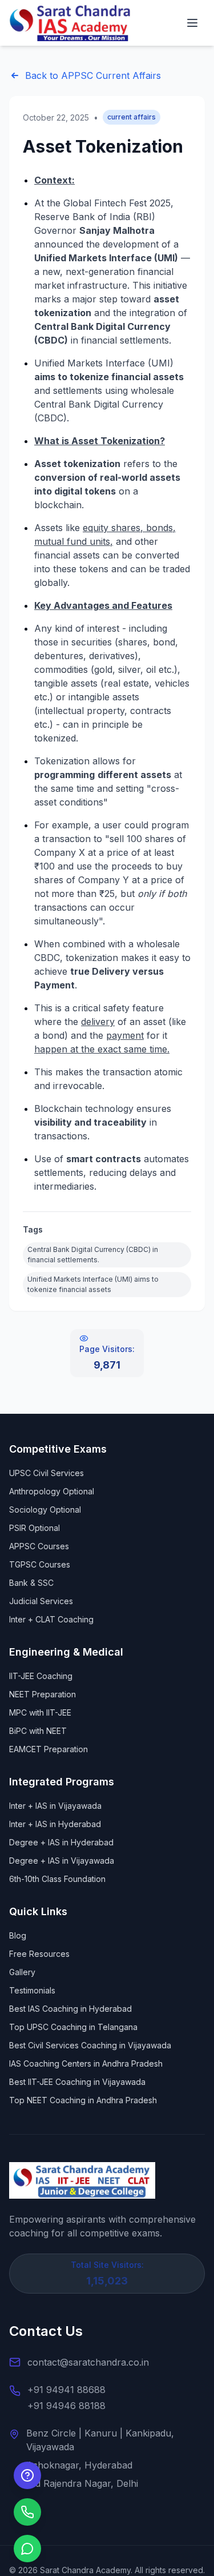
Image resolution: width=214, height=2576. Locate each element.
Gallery (22, 1972)
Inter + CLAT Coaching (51, 1619)
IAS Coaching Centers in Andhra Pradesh (86, 2063)
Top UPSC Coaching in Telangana (73, 2027)
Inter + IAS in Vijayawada (55, 1806)
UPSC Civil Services (47, 1473)
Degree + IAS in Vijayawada (62, 1861)
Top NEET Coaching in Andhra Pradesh (83, 2100)
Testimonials (32, 1990)
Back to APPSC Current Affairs (93, 75)
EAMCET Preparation (49, 1749)
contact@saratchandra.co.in (88, 2362)
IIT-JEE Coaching (41, 1676)
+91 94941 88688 (66, 2390)
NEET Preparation (43, 1694)
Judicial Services (41, 1601)
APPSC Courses (39, 1546)
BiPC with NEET (38, 1731)
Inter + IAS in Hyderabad (55, 1824)
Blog (18, 1935)
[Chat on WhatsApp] (27, 2549)
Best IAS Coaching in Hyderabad (70, 2009)
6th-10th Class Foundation (57, 1879)
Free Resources (39, 1954)
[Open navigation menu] (192, 23)
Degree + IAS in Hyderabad (61, 1842)
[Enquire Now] (27, 2475)
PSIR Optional (35, 1528)
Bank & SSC (31, 1583)
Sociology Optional (45, 1510)
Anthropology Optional (52, 1491)
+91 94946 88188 (66, 2406)
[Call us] (27, 2512)
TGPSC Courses (40, 1564)
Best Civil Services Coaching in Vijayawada (90, 2045)
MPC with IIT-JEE (40, 1712)
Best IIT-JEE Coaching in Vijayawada (77, 2082)
